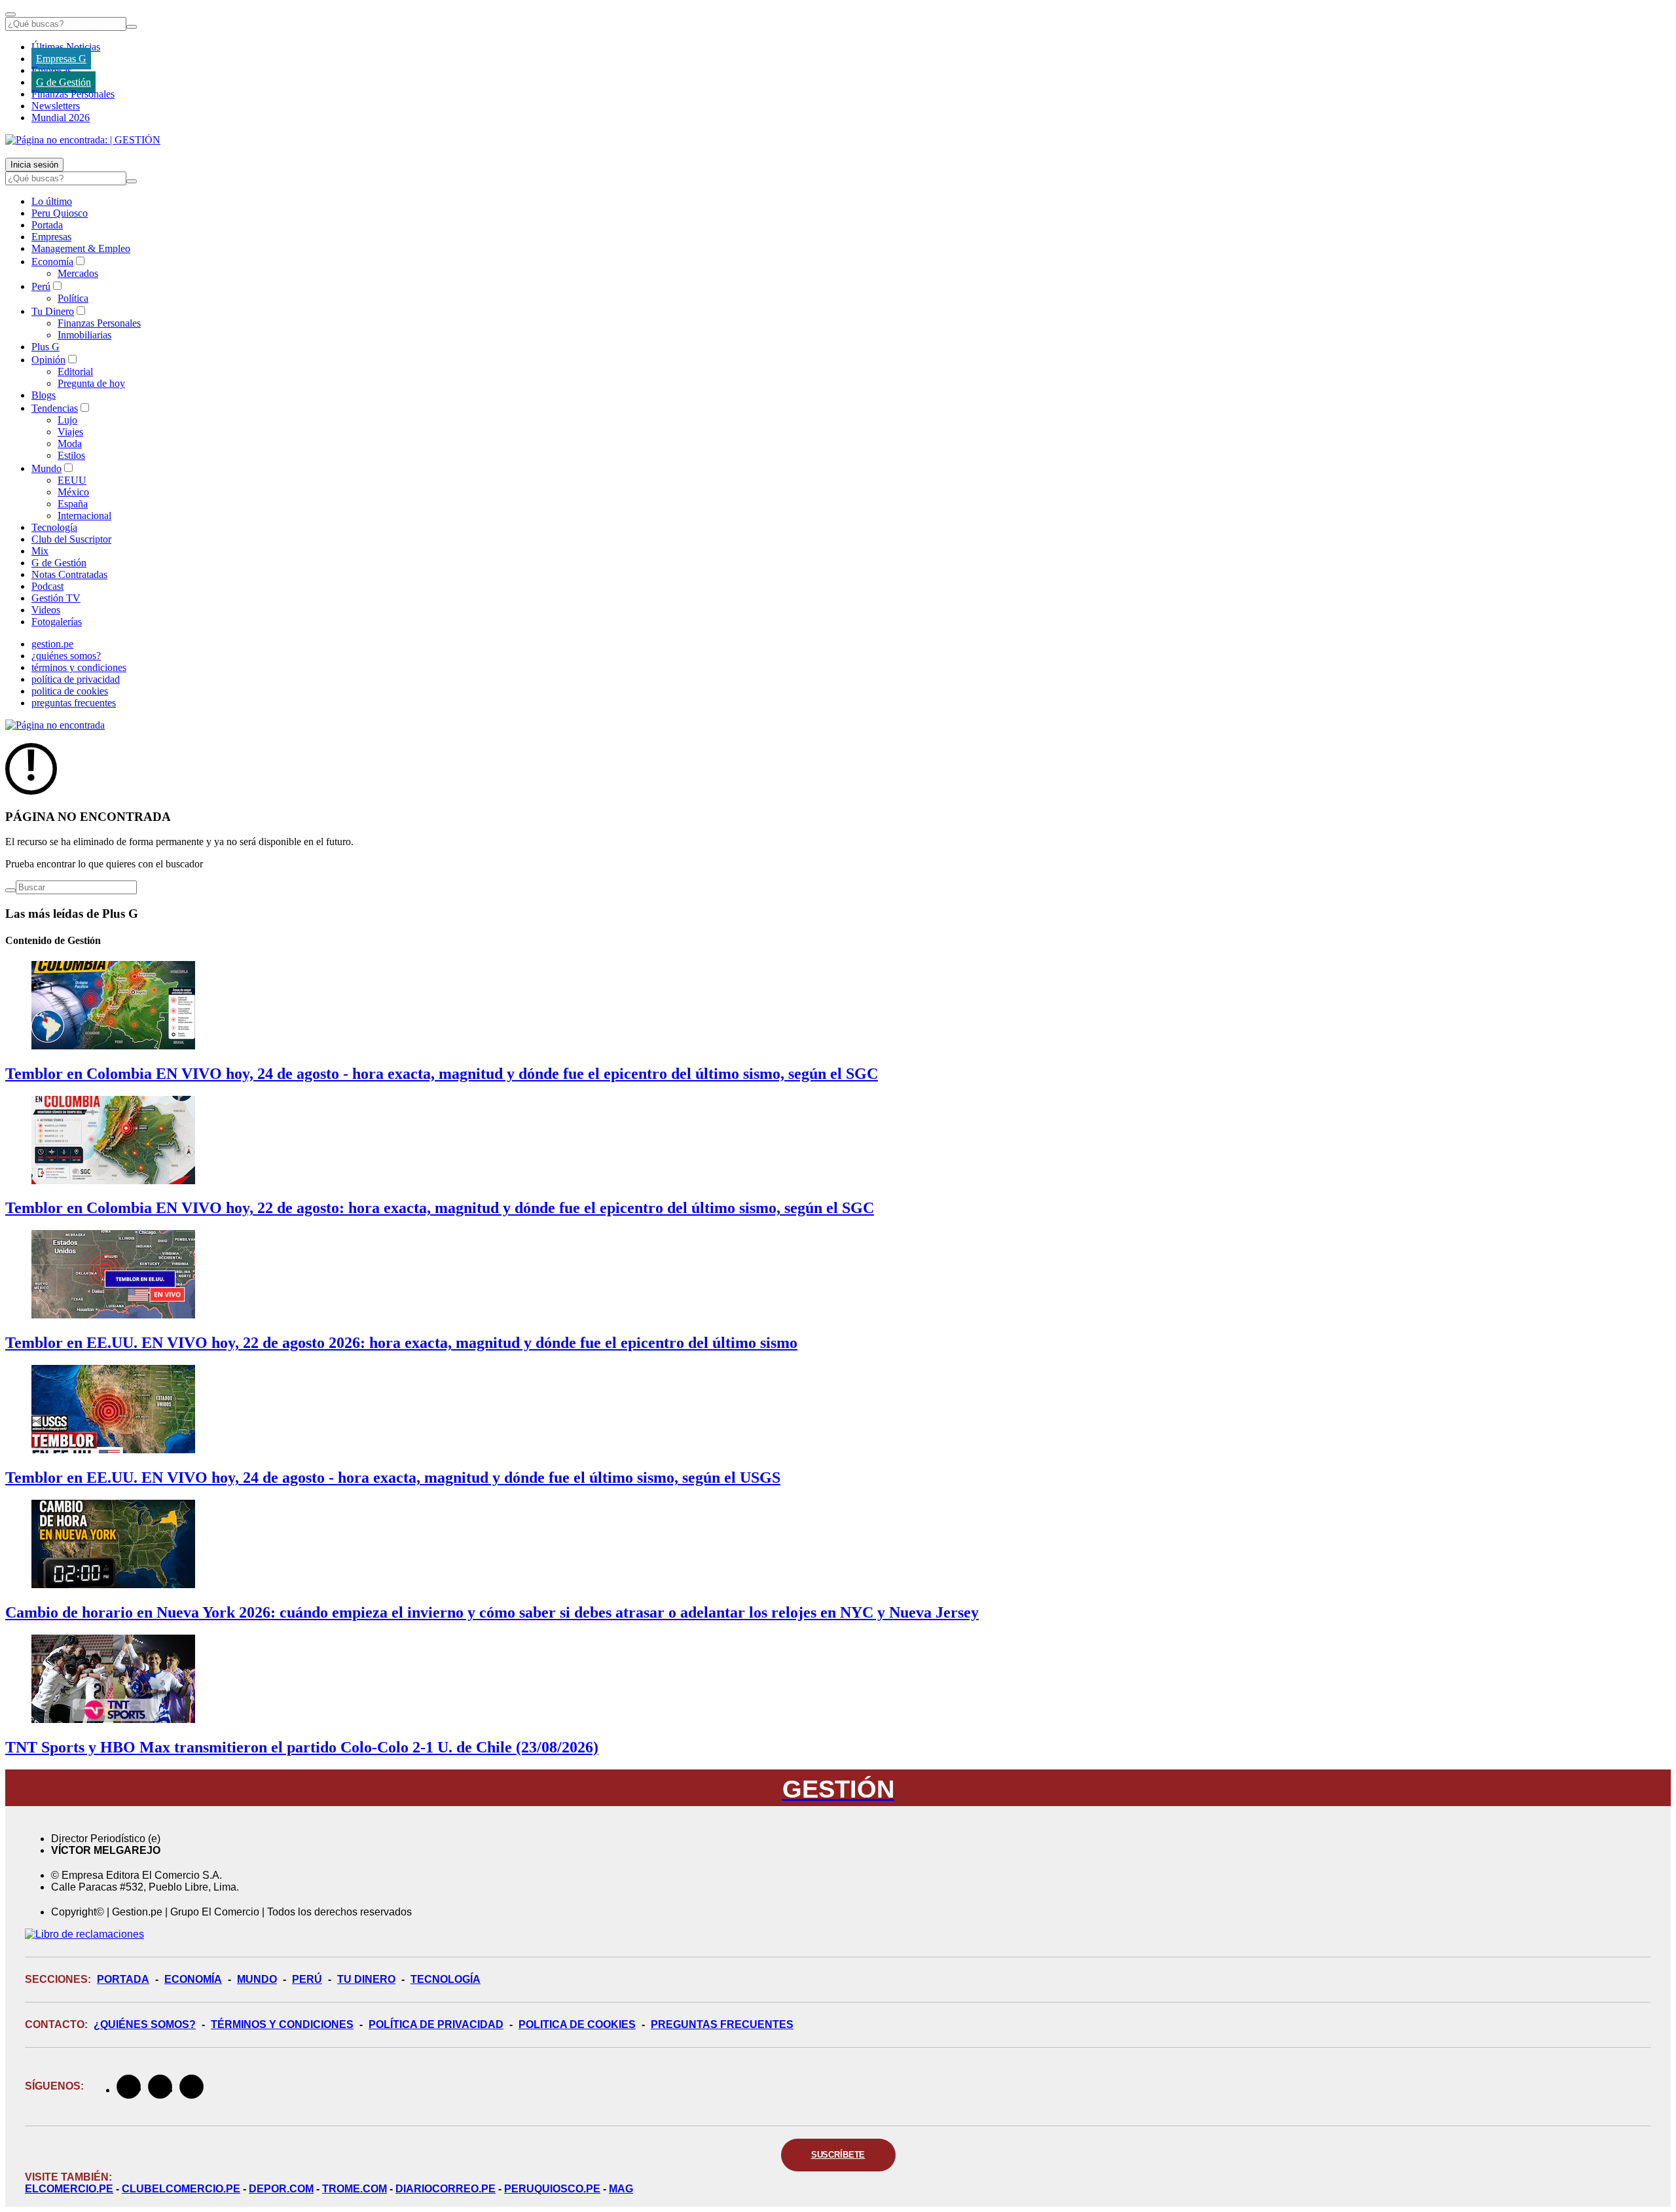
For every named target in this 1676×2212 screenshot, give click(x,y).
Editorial (75, 372)
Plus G (46, 347)
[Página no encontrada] (55, 725)
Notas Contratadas (69, 574)
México (73, 492)
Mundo (46, 468)
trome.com (355, 2189)
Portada (47, 225)
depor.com (281, 2189)
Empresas (51, 70)
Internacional (84, 516)
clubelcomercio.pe (181, 2189)
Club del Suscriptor (71, 539)
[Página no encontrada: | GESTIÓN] (83, 140)
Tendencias (55, 408)
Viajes (70, 432)
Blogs (44, 395)
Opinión (48, 360)
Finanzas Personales (73, 94)
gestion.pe (52, 644)
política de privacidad (76, 679)
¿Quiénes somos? (145, 2024)
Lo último (52, 201)
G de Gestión (64, 82)
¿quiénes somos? (66, 656)
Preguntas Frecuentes (722, 2024)
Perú (41, 286)
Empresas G (61, 59)
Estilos (71, 455)
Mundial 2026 (61, 118)
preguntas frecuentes (74, 703)
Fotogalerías (57, 622)
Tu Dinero (53, 311)
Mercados (78, 273)
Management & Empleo (81, 248)
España (73, 504)
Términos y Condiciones (282, 2024)
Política (73, 298)
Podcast (47, 586)
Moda (70, 444)
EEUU (72, 480)
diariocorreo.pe (446, 2189)
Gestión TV (56, 598)
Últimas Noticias (66, 47)
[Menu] (10, 14)
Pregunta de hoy (91, 383)
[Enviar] (132, 27)
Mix (40, 551)
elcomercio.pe (69, 2189)
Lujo (67, 420)
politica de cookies (70, 691)
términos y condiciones (79, 667)
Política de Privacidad (436, 2024)
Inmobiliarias (84, 335)
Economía (52, 262)
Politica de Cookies (577, 2024)
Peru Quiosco (60, 213)
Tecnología (54, 527)
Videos (46, 610)
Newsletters (56, 106)
